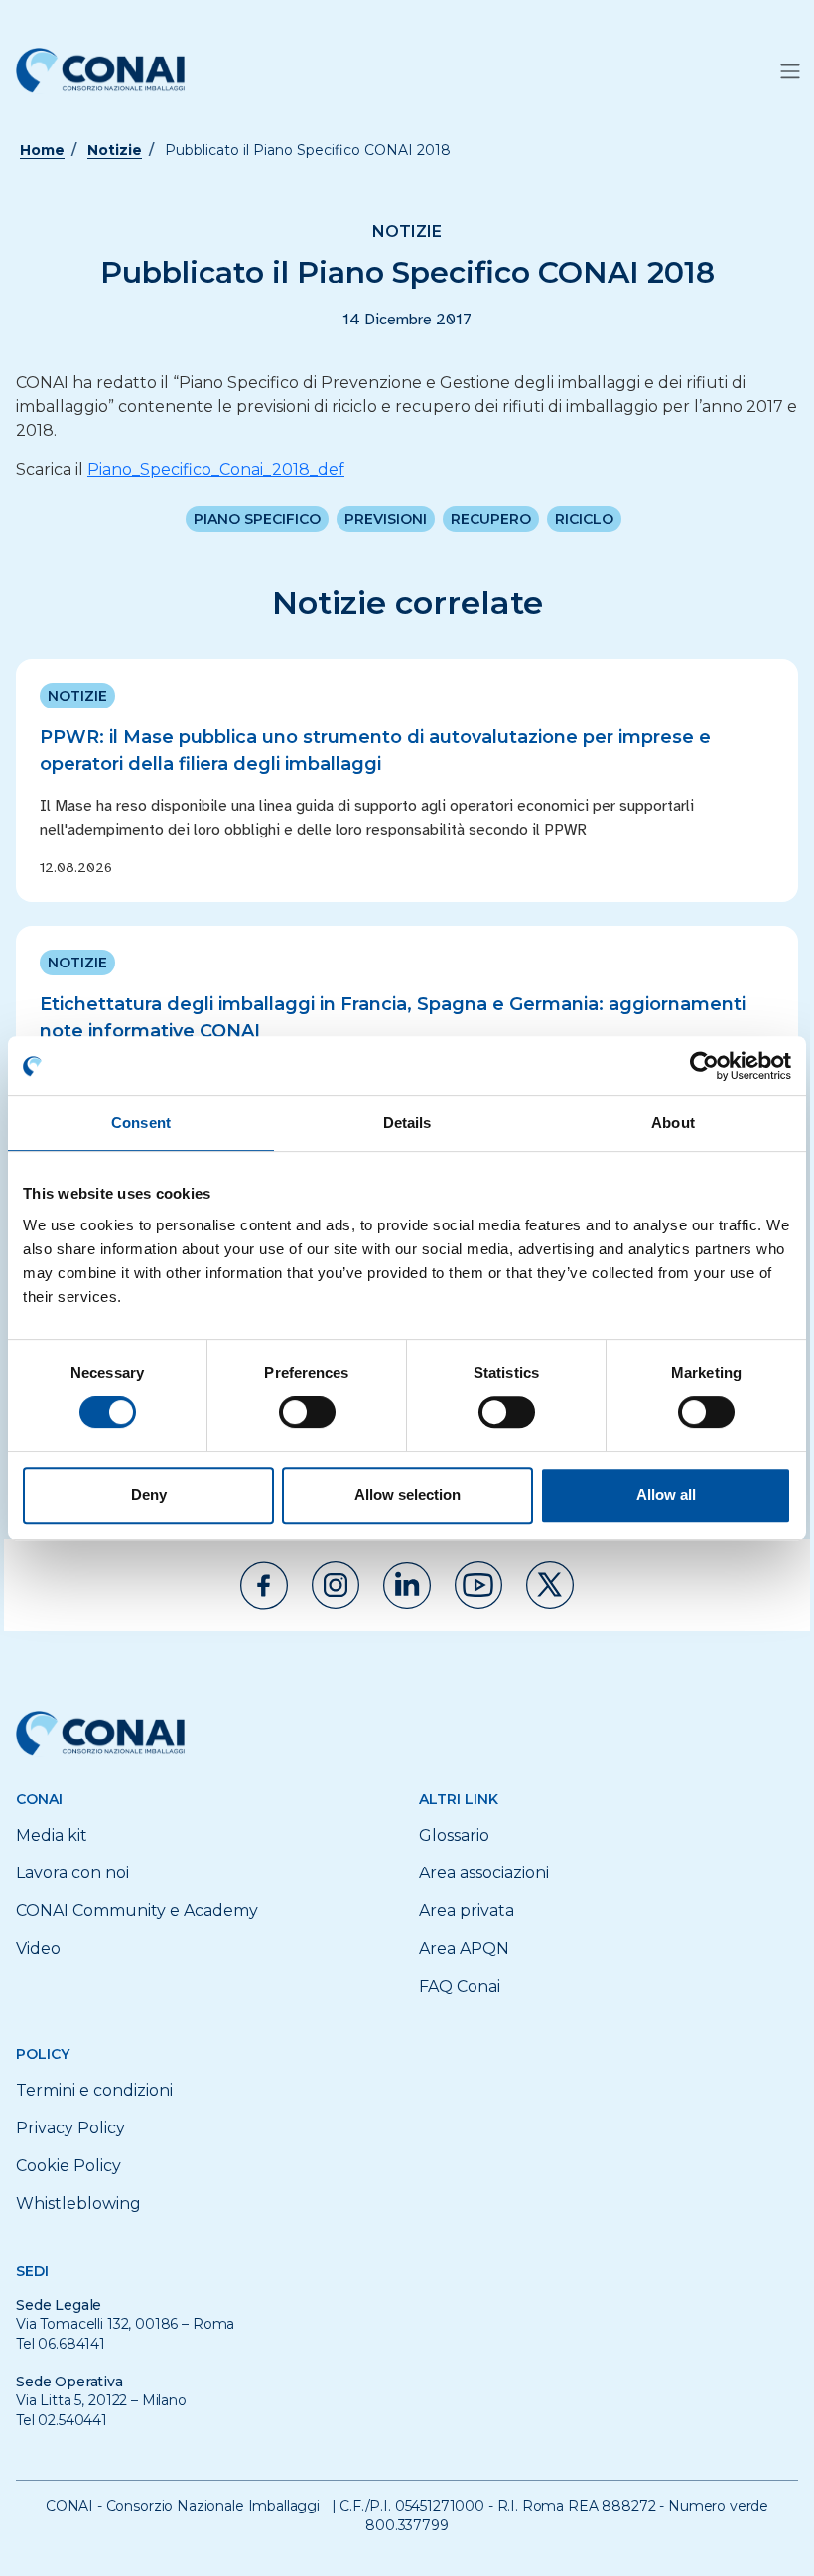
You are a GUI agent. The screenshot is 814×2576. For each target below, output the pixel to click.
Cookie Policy (68, 2166)
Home (42, 150)
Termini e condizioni (94, 2090)
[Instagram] (336, 1585)
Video (38, 1948)
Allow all (666, 1495)
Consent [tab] (141, 1123)
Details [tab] (407, 1123)
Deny (149, 1495)
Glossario (454, 1835)
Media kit (52, 1835)
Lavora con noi (72, 1873)
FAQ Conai (460, 1986)
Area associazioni (484, 1873)
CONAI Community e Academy (137, 1911)
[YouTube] (478, 1585)
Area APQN (464, 1948)
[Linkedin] (407, 1585)
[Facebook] (264, 1585)
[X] (550, 1585)
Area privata (467, 1911)
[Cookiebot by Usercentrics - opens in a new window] (704, 1066)
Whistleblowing (78, 2203)
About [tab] (673, 1123)
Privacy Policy (70, 2128)
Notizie (115, 150)
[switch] (307, 1412)
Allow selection (407, 1495)
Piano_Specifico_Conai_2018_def (216, 470)
